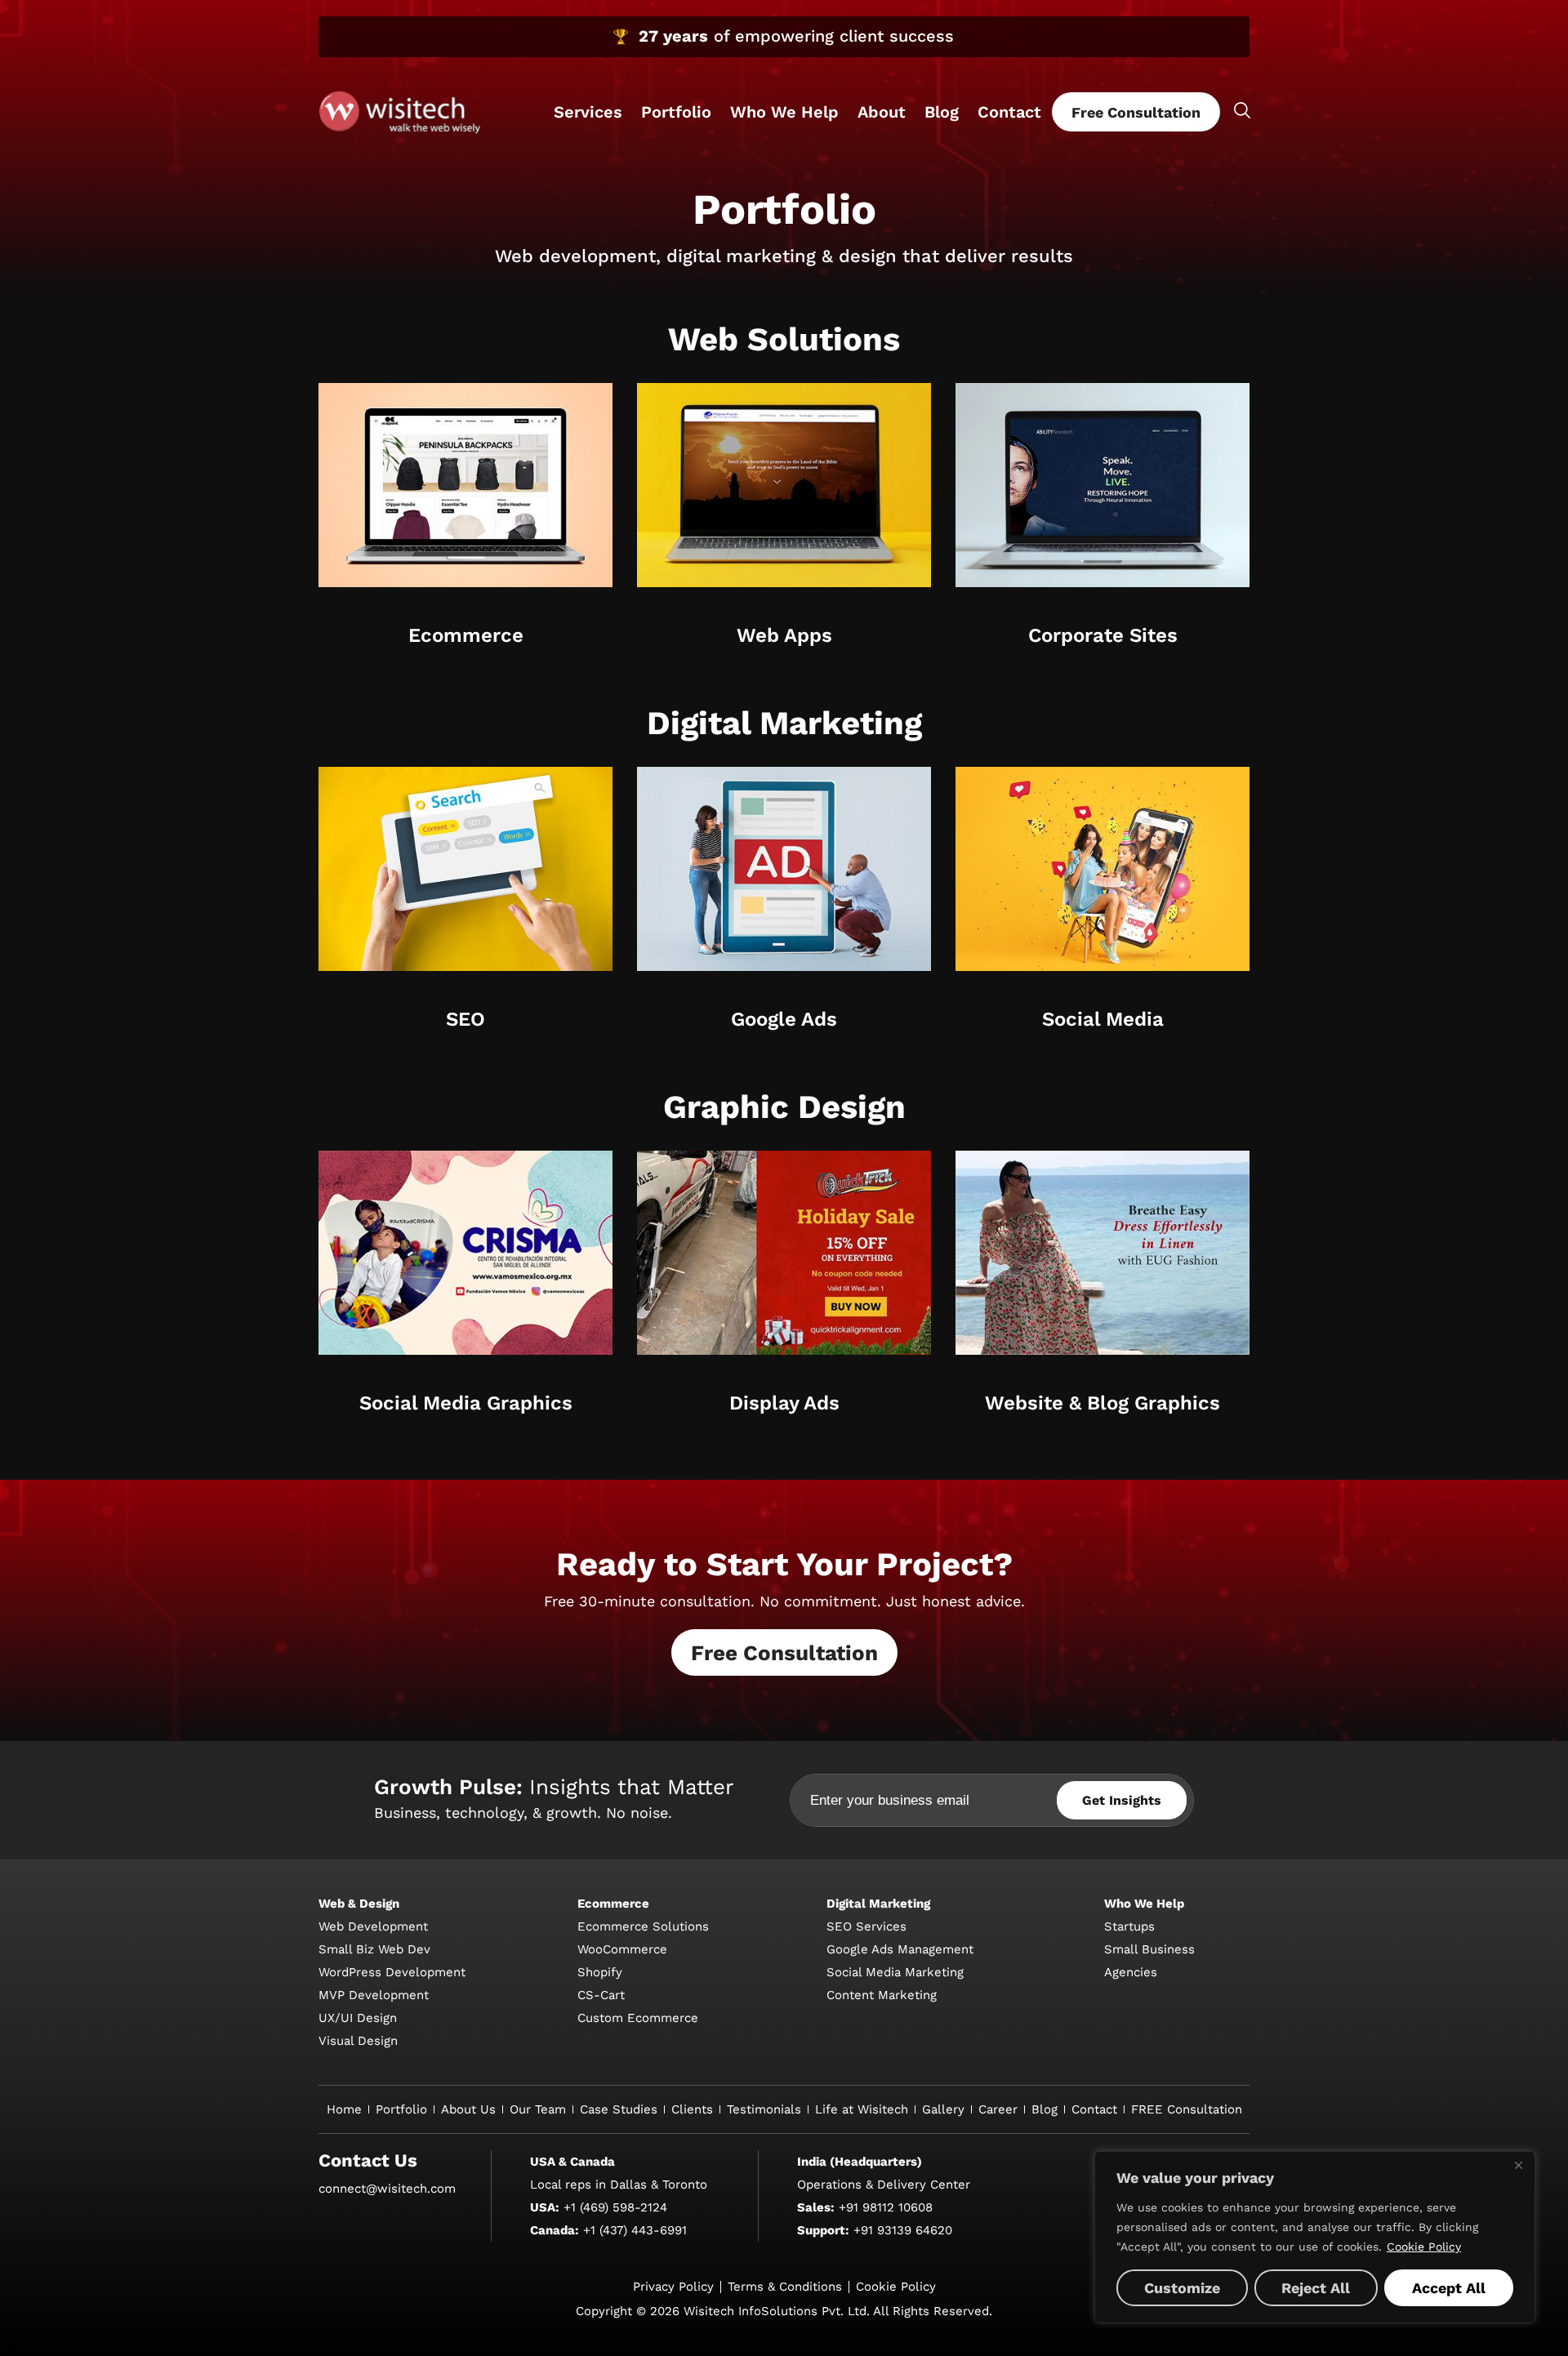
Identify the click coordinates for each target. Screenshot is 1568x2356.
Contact (1009, 112)
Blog (942, 112)
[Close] (1518, 2165)
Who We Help (784, 112)
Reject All (1316, 2288)
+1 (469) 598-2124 (615, 2207)
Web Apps (784, 635)
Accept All (1449, 2288)
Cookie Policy (1424, 2247)
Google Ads (784, 1019)
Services (588, 112)
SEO (465, 1019)
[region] (1315, 2237)
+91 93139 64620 (903, 2230)
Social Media (1103, 1019)
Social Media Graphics (466, 1403)
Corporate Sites (1103, 635)
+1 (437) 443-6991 (635, 2230)
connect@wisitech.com (387, 2189)
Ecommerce (466, 635)
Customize (1182, 2288)
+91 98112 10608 (886, 2207)
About (882, 112)
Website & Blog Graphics (1102, 1403)
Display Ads (784, 1403)
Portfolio (676, 112)
